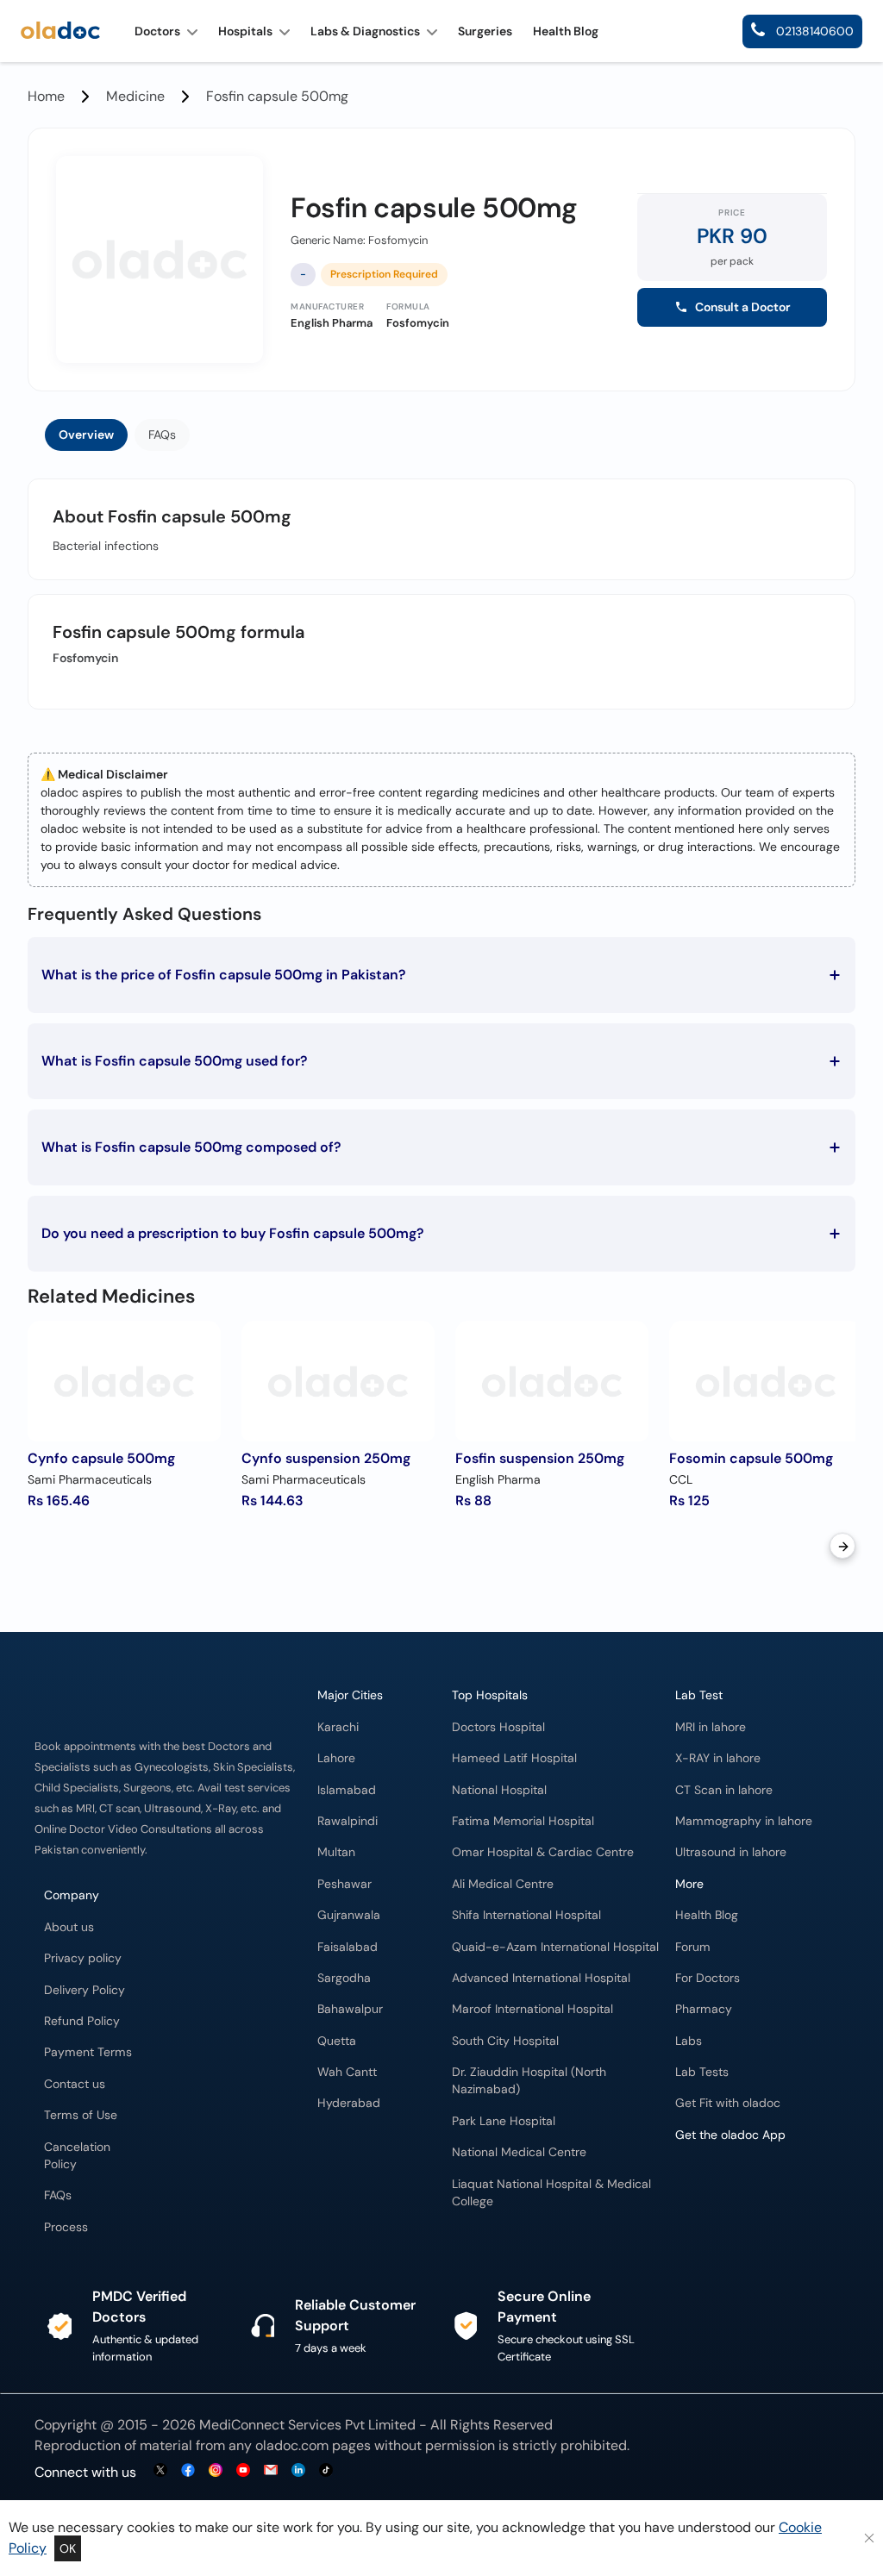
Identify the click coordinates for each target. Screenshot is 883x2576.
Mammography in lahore (744, 1821)
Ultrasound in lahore (731, 1852)
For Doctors (708, 1978)
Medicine (135, 96)
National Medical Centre (519, 2152)
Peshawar (344, 1884)
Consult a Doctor (743, 307)
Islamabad (347, 1790)
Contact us (75, 2084)
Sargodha (344, 1978)
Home (46, 96)
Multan (336, 1852)
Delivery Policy (85, 1990)
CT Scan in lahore (724, 1790)
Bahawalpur (350, 2009)
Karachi (338, 1727)
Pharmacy (704, 2009)
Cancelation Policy (77, 2156)
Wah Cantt (347, 2072)
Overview (86, 435)
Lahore (336, 1758)
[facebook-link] (188, 2471)
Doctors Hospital (498, 1727)
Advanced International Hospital (541, 1978)
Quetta (337, 2041)
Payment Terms (88, 2052)
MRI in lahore (711, 1727)
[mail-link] (271, 2471)
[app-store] (753, 2202)
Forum (693, 1947)
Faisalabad (348, 1947)
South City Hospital (505, 2041)
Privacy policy (83, 1958)
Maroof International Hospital (532, 2009)
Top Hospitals (490, 1695)
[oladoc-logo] (60, 31)
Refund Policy (82, 2021)
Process (66, 2227)
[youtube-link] (243, 2471)
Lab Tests (702, 2072)
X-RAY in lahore (718, 1758)
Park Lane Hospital (504, 2121)
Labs (689, 2041)
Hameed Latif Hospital (514, 1758)
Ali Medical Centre (503, 1884)
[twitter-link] (160, 2471)
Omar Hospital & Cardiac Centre (543, 1852)
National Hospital (499, 1790)
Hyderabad (349, 2103)
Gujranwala (349, 1915)
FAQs (162, 435)
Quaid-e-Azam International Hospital (555, 1947)
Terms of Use (81, 2115)
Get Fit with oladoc (728, 2103)
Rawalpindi (348, 1821)
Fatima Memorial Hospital (523, 1821)
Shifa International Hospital (526, 1915)
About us (69, 1927)
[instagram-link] (216, 2471)
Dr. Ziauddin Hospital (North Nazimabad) (529, 2081)
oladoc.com (292, 2445)
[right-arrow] (842, 1546)
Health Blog (707, 1915)
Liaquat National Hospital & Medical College (551, 2193)
